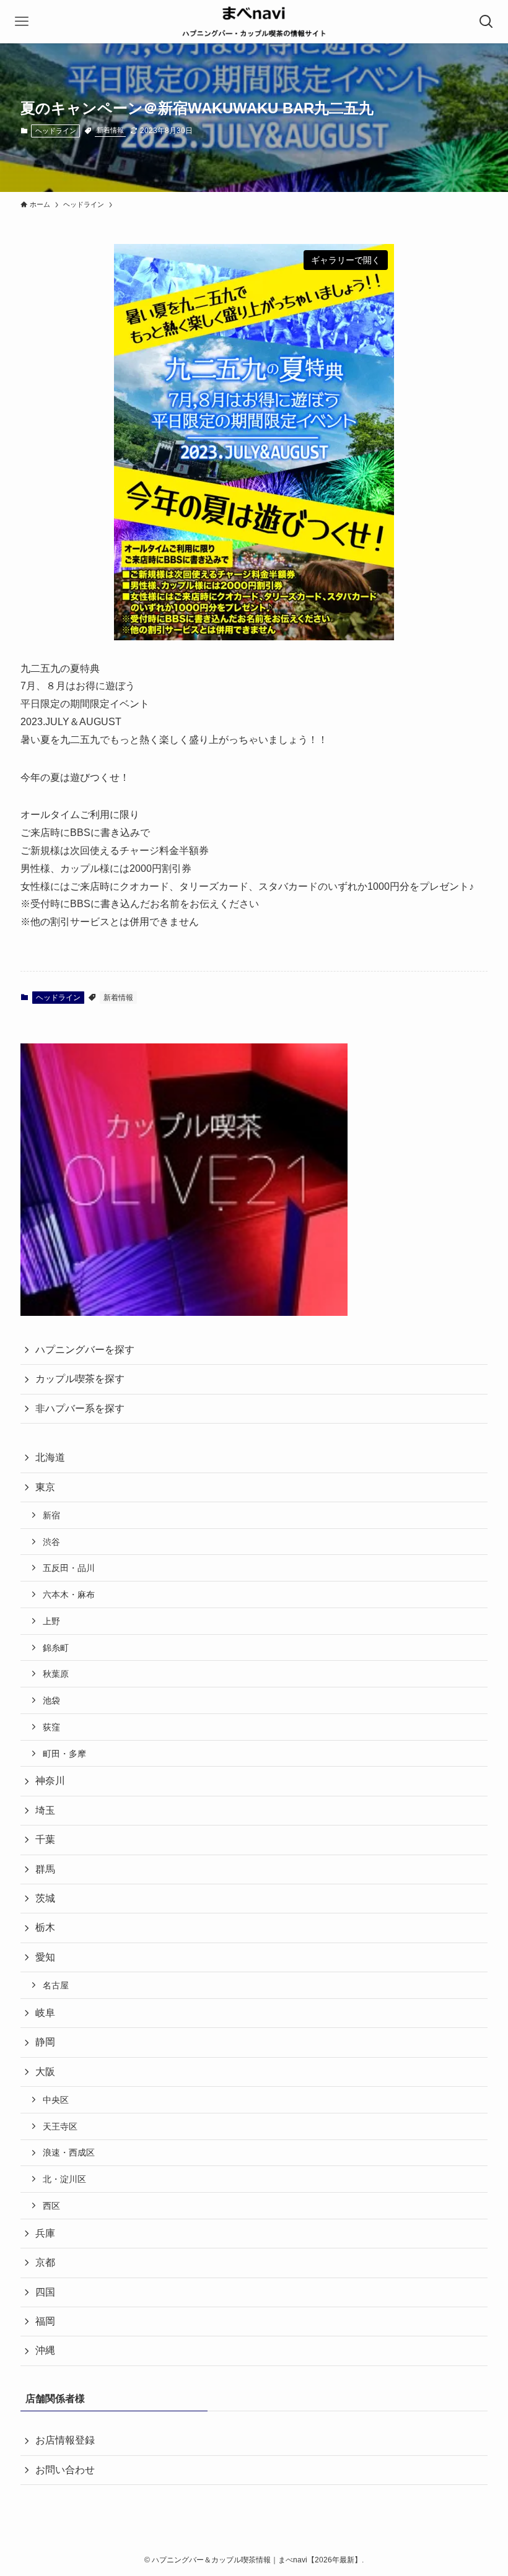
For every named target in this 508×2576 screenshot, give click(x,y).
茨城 (45, 1898)
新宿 (51, 1515)
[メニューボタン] (22, 22)
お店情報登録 (65, 2440)
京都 (45, 2262)
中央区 (56, 2100)
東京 (45, 1487)
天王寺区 (60, 2126)
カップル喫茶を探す (80, 1379)
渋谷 (51, 1542)
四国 (45, 2292)
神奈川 (50, 1781)
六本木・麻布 (69, 1595)
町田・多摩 (64, 1754)
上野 (51, 1621)
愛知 (45, 1957)
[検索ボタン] (486, 22)
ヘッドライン (56, 131)
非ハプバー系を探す (80, 1408)
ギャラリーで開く (346, 260)
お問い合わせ (65, 2470)
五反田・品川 (69, 1568)
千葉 (45, 1839)
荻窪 (51, 1727)
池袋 (51, 1700)
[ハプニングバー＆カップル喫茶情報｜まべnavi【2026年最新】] (254, 22)
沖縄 (45, 2350)
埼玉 (45, 1810)
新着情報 (110, 130)
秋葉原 (56, 1674)
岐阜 (45, 2013)
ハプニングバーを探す (85, 1350)
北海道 (50, 1457)
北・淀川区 (64, 2179)
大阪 (45, 2072)
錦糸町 (56, 1648)
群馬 (45, 1869)
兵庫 (45, 2233)
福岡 (45, 2321)
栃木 (45, 1927)
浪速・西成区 (69, 2152)
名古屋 (56, 1985)
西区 (51, 2206)
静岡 (45, 2042)
